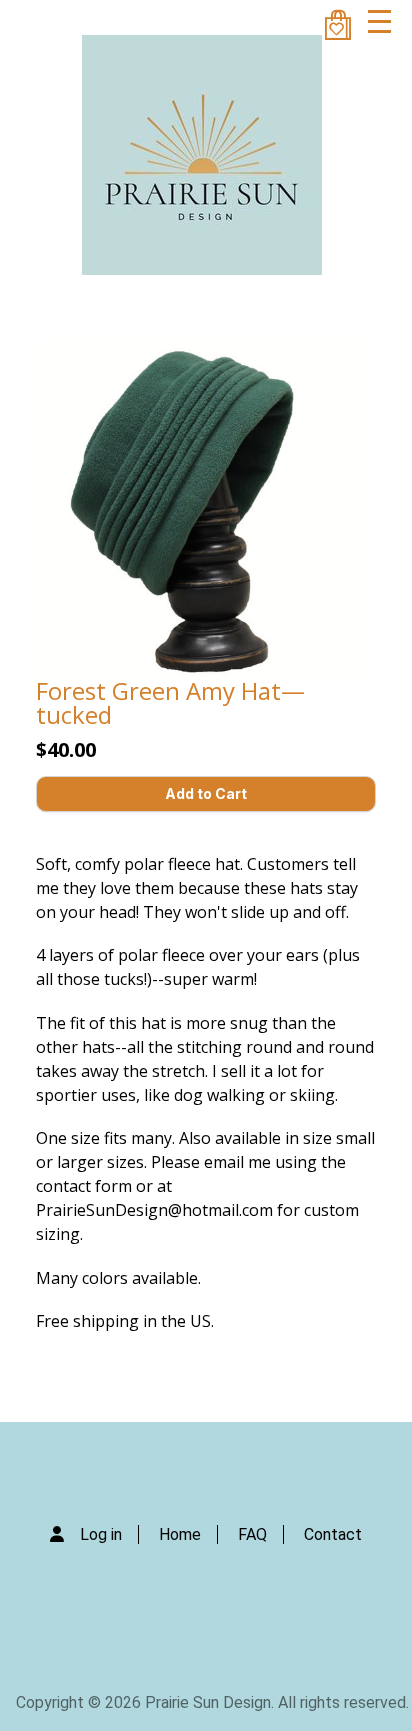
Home (180, 1534)
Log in (101, 1534)
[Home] (202, 155)
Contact (333, 1534)
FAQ (252, 1534)
